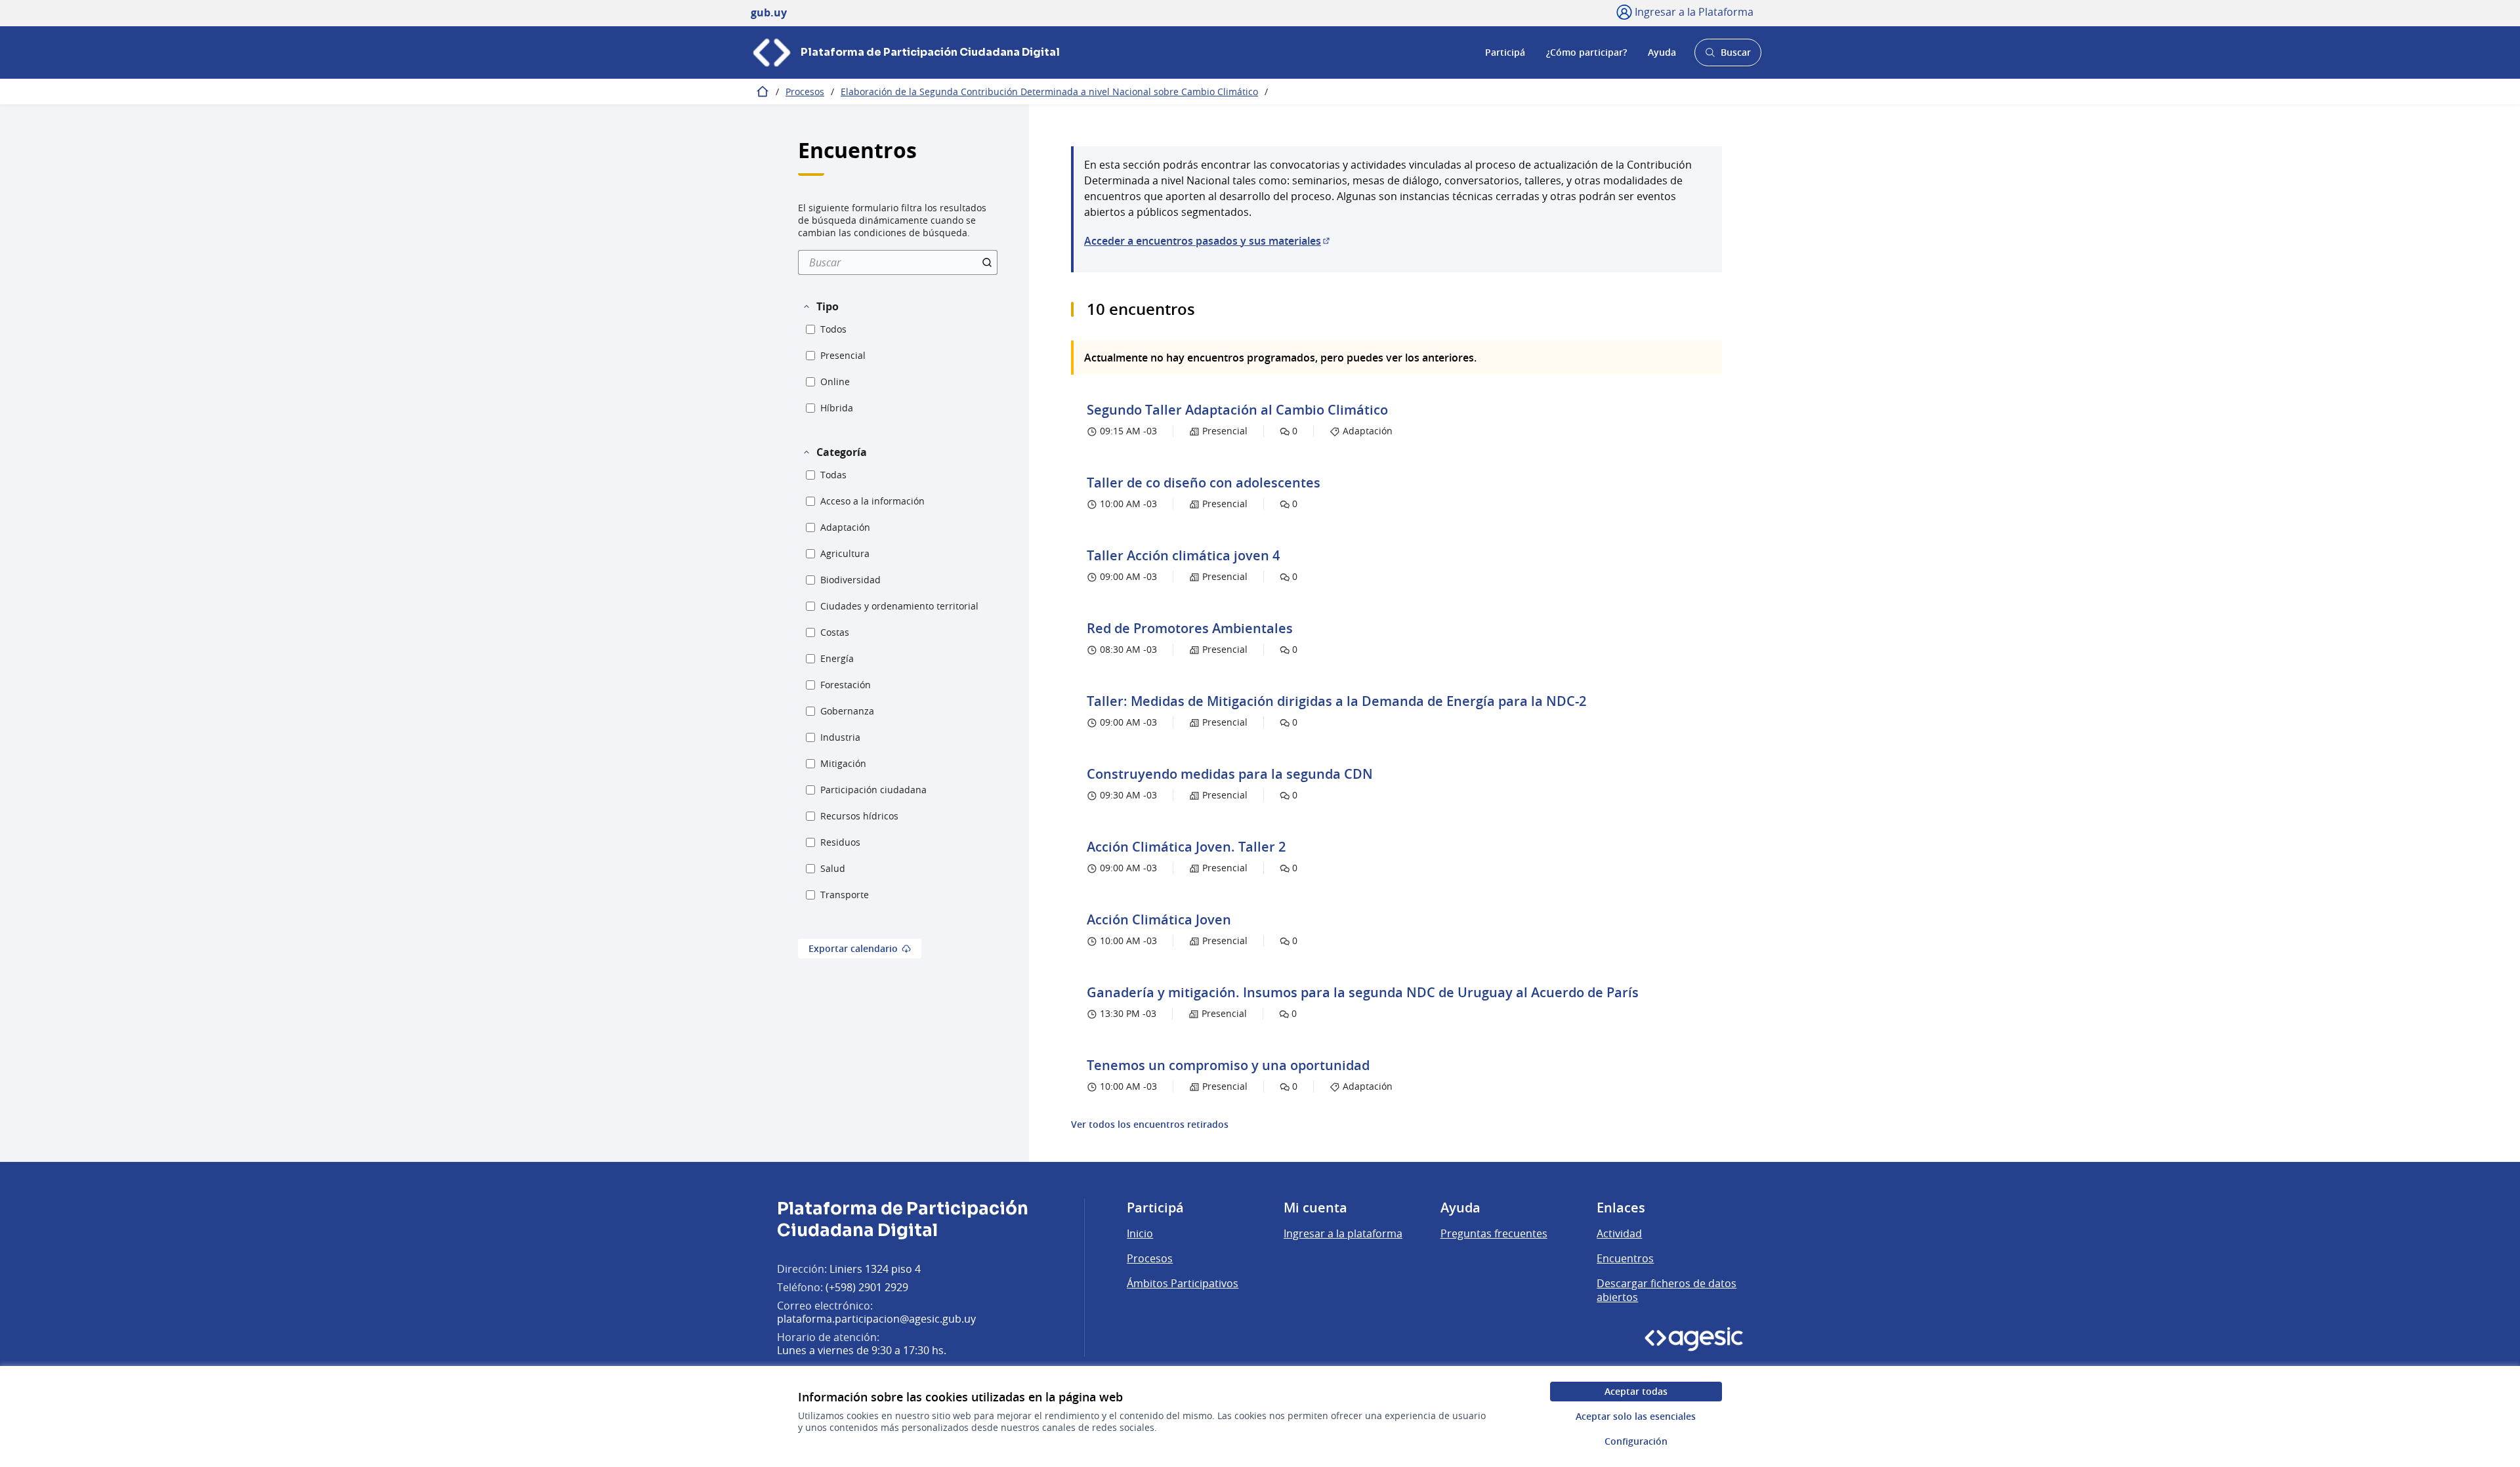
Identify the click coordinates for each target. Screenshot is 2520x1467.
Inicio (1140, 1233)
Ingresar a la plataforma (1343, 1233)
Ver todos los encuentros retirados (1150, 1125)
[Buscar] (987, 262)
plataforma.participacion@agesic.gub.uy (876, 1319)
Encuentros (1625, 1258)
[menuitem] (898, 262)
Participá (1505, 52)
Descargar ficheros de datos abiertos (1667, 1291)
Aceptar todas (1636, 1391)
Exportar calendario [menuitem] (853, 948)
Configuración (1636, 1441)
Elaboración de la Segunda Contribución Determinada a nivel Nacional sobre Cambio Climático (1049, 92)
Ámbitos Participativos (1183, 1283)
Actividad (1619, 1233)
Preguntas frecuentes (1494, 1233)
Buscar (1728, 56)
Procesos (805, 92)
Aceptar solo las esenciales (1636, 1416)
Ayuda (1662, 52)
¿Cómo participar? (1586, 52)
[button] (820, 306)
